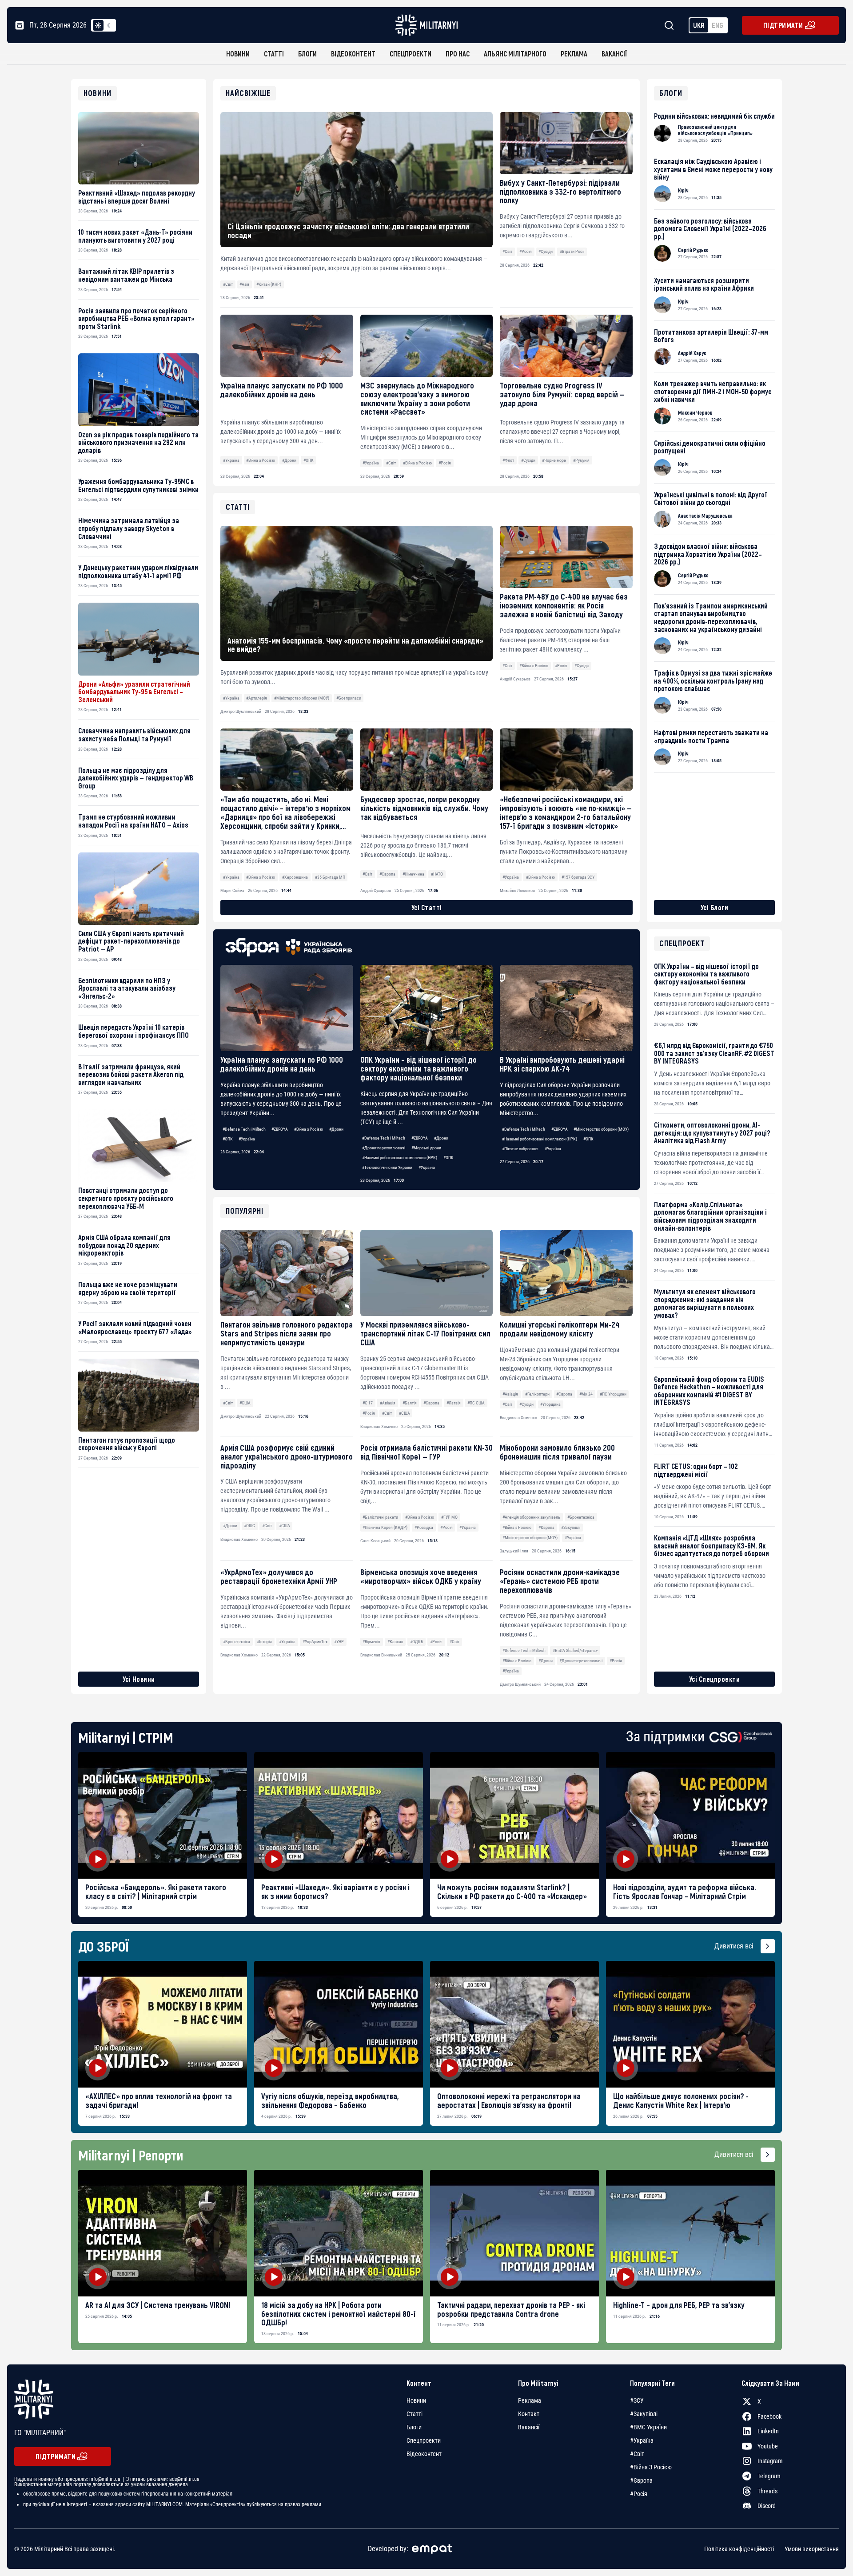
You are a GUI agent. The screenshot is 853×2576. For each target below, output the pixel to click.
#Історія (264, 1642)
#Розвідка (424, 1527)
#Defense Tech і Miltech (244, 1129)
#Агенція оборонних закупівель (531, 1517)
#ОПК (309, 460)
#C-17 (368, 1403)
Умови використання (812, 2549)
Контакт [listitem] (529, 2414)
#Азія (244, 284)
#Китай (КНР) (269, 284)
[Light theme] (98, 25)
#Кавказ (395, 1642)
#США (245, 1403)
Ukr (699, 25)
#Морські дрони (426, 1148)
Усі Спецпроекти (715, 1679)
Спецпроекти (411, 54)
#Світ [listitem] (637, 2454)
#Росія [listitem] (639, 2494)
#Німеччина (413, 874)
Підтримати (783, 25)
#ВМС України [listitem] (648, 2427)
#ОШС (249, 1526)
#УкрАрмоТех (315, 1642)
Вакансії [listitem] (529, 2427)
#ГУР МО (449, 1517)
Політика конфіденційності (739, 2549)
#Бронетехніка (581, 1517)
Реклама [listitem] (530, 2400)
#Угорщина (550, 1404)
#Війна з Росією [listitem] (651, 2467)
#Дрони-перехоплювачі (384, 1148)
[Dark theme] (109, 25)
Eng (717, 25)
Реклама (574, 54)
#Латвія (454, 1403)
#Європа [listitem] (641, 2480)
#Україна (231, 460)
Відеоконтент (353, 54)
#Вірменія (371, 1642)
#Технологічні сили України (387, 1167)
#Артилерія (257, 698)
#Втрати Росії (572, 251)
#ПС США (476, 1403)
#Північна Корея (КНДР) (385, 1527)
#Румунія (581, 460)
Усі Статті (427, 907)
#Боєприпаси (349, 698)
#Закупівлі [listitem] (644, 2414)
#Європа (431, 1403)
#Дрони (289, 460)
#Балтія (410, 1403)
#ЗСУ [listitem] (637, 2400)
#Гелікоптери (537, 1394)
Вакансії (614, 54)
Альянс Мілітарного (515, 54)
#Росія (526, 251)
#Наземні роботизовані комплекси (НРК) (400, 1158)
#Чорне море (554, 460)
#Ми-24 (586, 1394)
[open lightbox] (163, 1815)
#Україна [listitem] (642, 2440)
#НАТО (437, 874)
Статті (274, 54)
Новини (238, 54)
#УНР (339, 1642)
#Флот (508, 460)
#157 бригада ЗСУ (578, 877)
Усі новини (139, 1679)
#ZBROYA (280, 1129)
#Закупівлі (571, 1527)
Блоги (307, 54)
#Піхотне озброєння (520, 1149)
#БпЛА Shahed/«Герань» (575, 1650)
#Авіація (388, 1403)
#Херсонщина (295, 877)
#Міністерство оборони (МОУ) (601, 1129)
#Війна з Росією (261, 460)
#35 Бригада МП (330, 877)
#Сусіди (546, 251)
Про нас (458, 54)
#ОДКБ (417, 1642)
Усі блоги (715, 907)
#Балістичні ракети (380, 1517)
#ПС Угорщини (613, 1394)
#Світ (228, 284)
